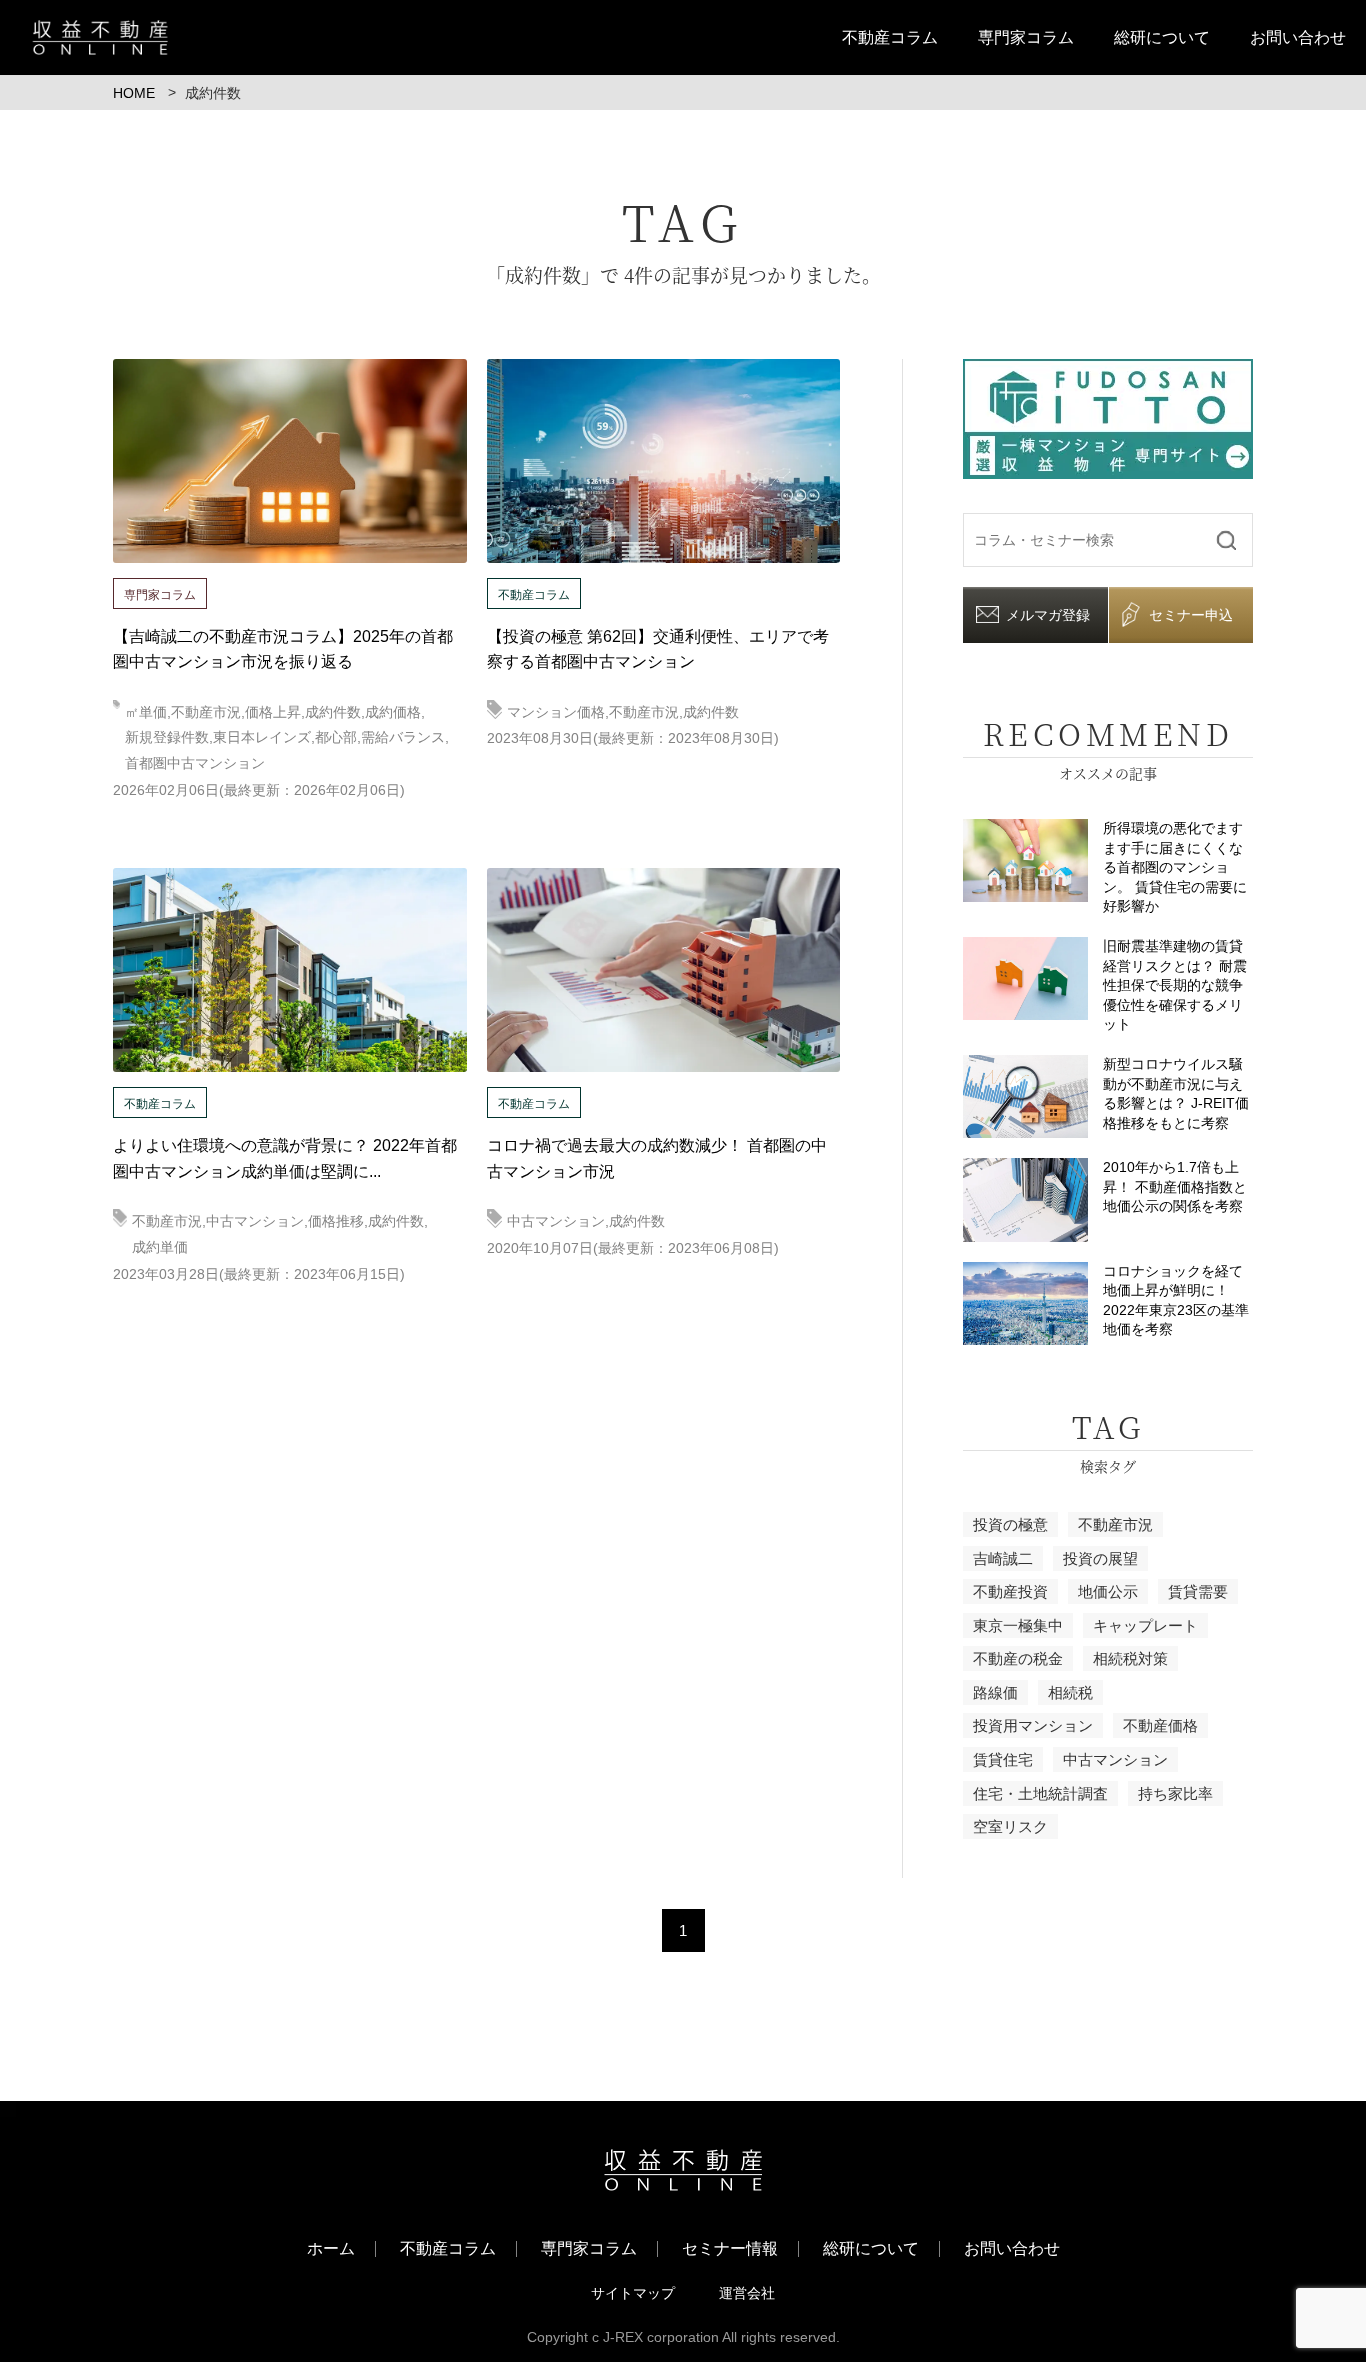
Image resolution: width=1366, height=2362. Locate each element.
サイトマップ (633, 2293)
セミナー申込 (1191, 615)
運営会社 (747, 2293)
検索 (1226, 539)
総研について (1162, 37)
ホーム (331, 2249)
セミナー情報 (730, 2249)
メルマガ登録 (1048, 615)
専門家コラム (1026, 37)
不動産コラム (890, 37)
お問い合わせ (1298, 37)
